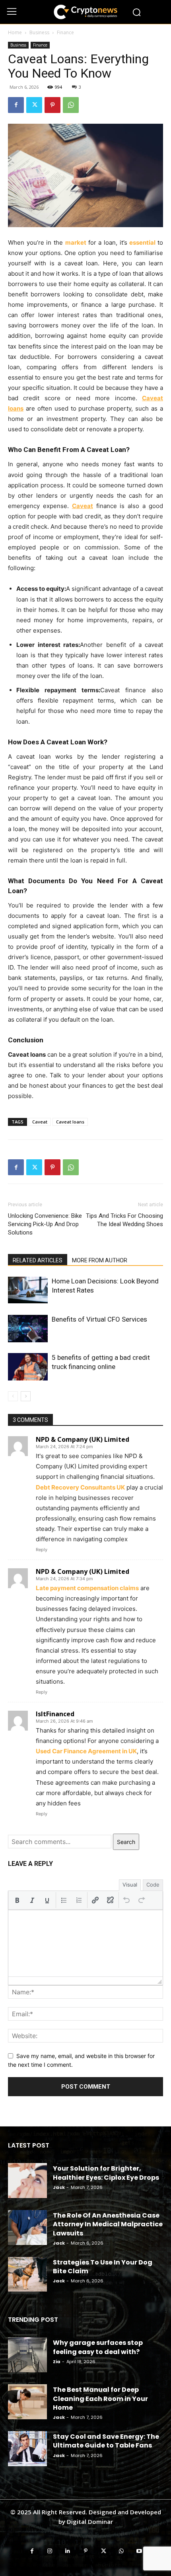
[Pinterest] (52, 105)
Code (153, 1885)
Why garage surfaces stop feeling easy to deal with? (98, 2347)
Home (15, 32)
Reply (42, 1550)
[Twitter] (34, 105)
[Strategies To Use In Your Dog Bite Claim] (27, 2274)
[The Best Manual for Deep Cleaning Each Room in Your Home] (27, 2402)
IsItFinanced (55, 1714)
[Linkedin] (68, 2551)
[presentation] (17, 1900)
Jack (59, 2187)
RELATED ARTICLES (38, 1260)
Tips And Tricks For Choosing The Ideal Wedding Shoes (124, 1220)
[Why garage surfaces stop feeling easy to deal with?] (27, 2355)
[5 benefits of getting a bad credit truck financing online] (28, 1367)
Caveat (40, 1122)
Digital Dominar (90, 2521)
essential (142, 242)
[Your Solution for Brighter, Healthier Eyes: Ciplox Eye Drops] (27, 2181)
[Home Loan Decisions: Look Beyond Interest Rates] (28, 1290)
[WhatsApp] (71, 105)
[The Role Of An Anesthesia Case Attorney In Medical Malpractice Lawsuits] (27, 2227)
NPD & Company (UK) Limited (83, 1439)
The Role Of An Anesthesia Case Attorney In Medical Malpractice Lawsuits (108, 2224)
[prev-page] (13, 1396)
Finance (65, 32)
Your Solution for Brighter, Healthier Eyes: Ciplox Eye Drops (106, 2173)
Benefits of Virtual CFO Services (99, 1319)
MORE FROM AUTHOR (100, 1260)
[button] (17, 1900)
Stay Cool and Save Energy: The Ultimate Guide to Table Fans (106, 2441)
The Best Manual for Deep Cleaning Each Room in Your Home (100, 2399)
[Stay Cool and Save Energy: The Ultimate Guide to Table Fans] (27, 2449)
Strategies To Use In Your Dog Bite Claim (103, 2267)
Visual (130, 1885)
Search (126, 1842)
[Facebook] (16, 105)
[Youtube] (139, 2551)
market (76, 242)
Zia (57, 2362)
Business (39, 32)
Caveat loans (70, 1122)
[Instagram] (50, 2551)
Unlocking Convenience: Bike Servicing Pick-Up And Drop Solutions (45, 1224)
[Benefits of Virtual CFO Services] (28, 1329)
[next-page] (26, 1396)
